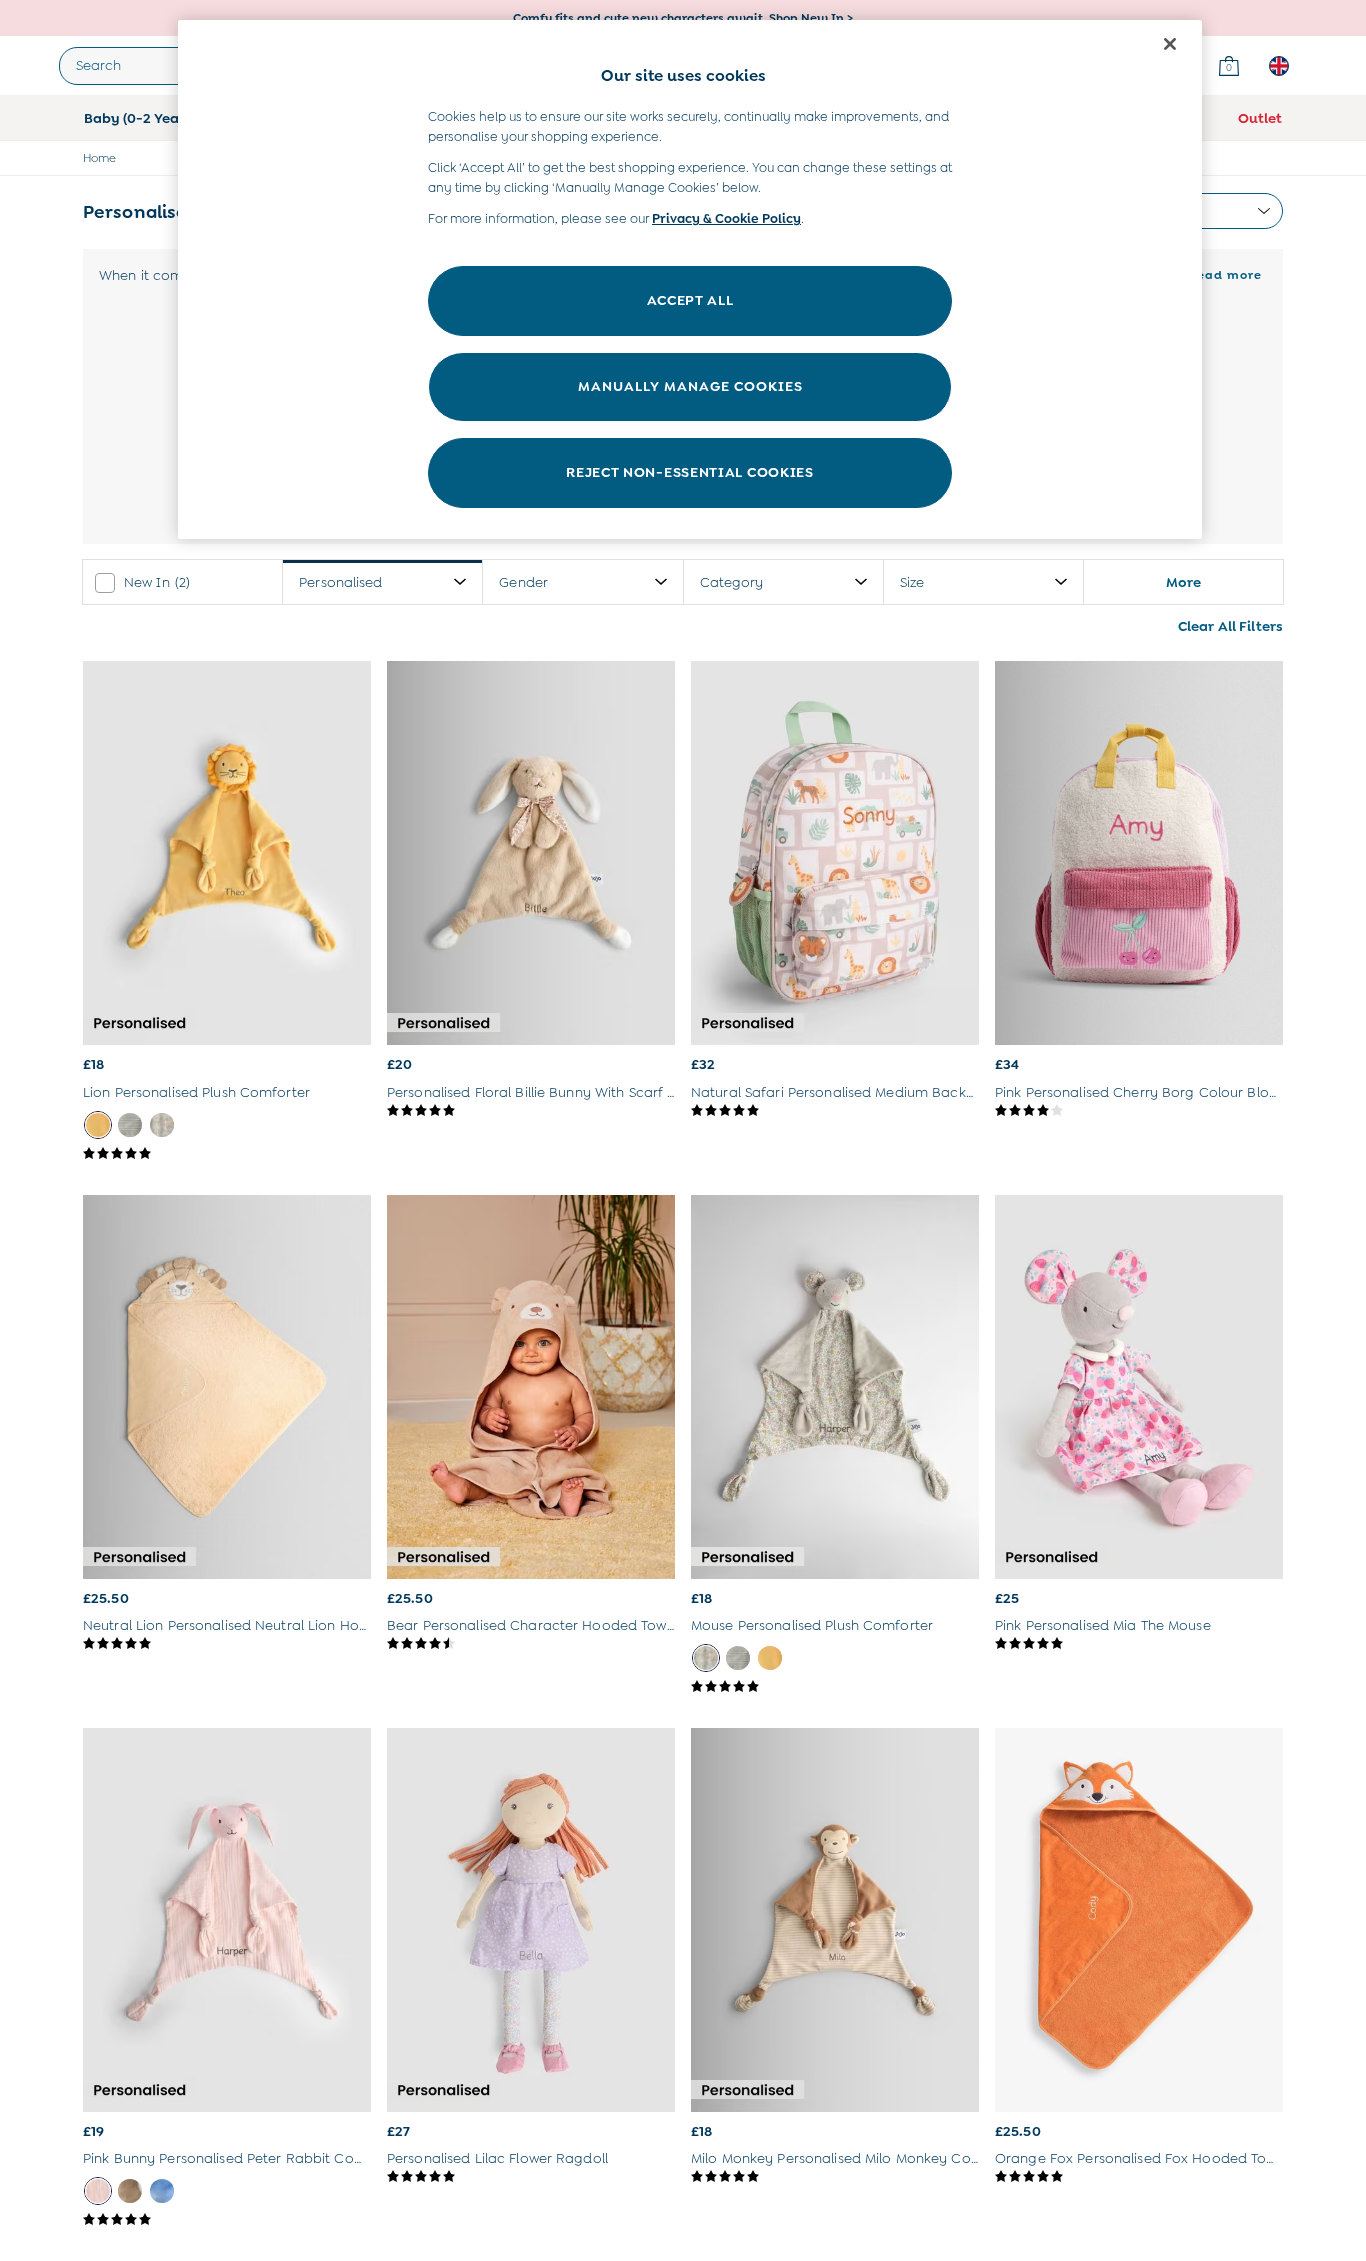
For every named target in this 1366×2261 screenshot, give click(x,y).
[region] (690, 279)
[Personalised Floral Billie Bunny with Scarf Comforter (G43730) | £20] (531, 853)
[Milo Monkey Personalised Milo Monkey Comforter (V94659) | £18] (835, 1920)
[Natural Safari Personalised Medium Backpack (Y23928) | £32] (835, 853)
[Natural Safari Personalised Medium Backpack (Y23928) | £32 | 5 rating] (835, 1111)
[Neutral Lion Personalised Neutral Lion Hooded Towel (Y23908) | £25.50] (227, 1387)
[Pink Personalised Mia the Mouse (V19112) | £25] (1139, 1387)
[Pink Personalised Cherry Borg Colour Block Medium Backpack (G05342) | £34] (1139, 853)
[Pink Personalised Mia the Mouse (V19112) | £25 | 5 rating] (1139, 1644)
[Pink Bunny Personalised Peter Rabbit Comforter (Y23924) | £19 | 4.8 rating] (227, 2220)
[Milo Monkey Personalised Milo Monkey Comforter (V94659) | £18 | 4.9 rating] (835, 2177)
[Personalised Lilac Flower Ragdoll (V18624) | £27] (531, 1920)
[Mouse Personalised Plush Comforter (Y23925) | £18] (835, 1387)
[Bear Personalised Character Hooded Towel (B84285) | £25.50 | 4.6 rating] (531, 1644)
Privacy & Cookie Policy (726, 218)
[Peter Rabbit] (162, 2191)
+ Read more (1219, 272)
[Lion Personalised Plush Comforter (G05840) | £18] (227, 853)
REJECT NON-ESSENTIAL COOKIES (690, 472)
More (1183, 581)
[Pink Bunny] (98, 2191)
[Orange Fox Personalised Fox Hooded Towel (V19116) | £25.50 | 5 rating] (1139, 2177)
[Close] (1170, 44)
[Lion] (98, 1125)
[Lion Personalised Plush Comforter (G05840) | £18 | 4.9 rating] (227, 1154)
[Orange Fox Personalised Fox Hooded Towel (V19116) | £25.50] (1139, 1920)
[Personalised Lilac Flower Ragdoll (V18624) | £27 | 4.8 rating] (531, 2177)
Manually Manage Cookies (690, 386)
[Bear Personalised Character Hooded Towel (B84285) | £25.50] (531, 1387)
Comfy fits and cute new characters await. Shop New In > (683, 18)
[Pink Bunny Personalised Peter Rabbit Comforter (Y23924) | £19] (227, 1920)
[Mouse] (162, 1125)
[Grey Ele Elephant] (130, 1125)
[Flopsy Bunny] (130, 2191)
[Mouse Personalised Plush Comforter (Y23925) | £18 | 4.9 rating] (835, 1687)
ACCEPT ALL (690, 300)
